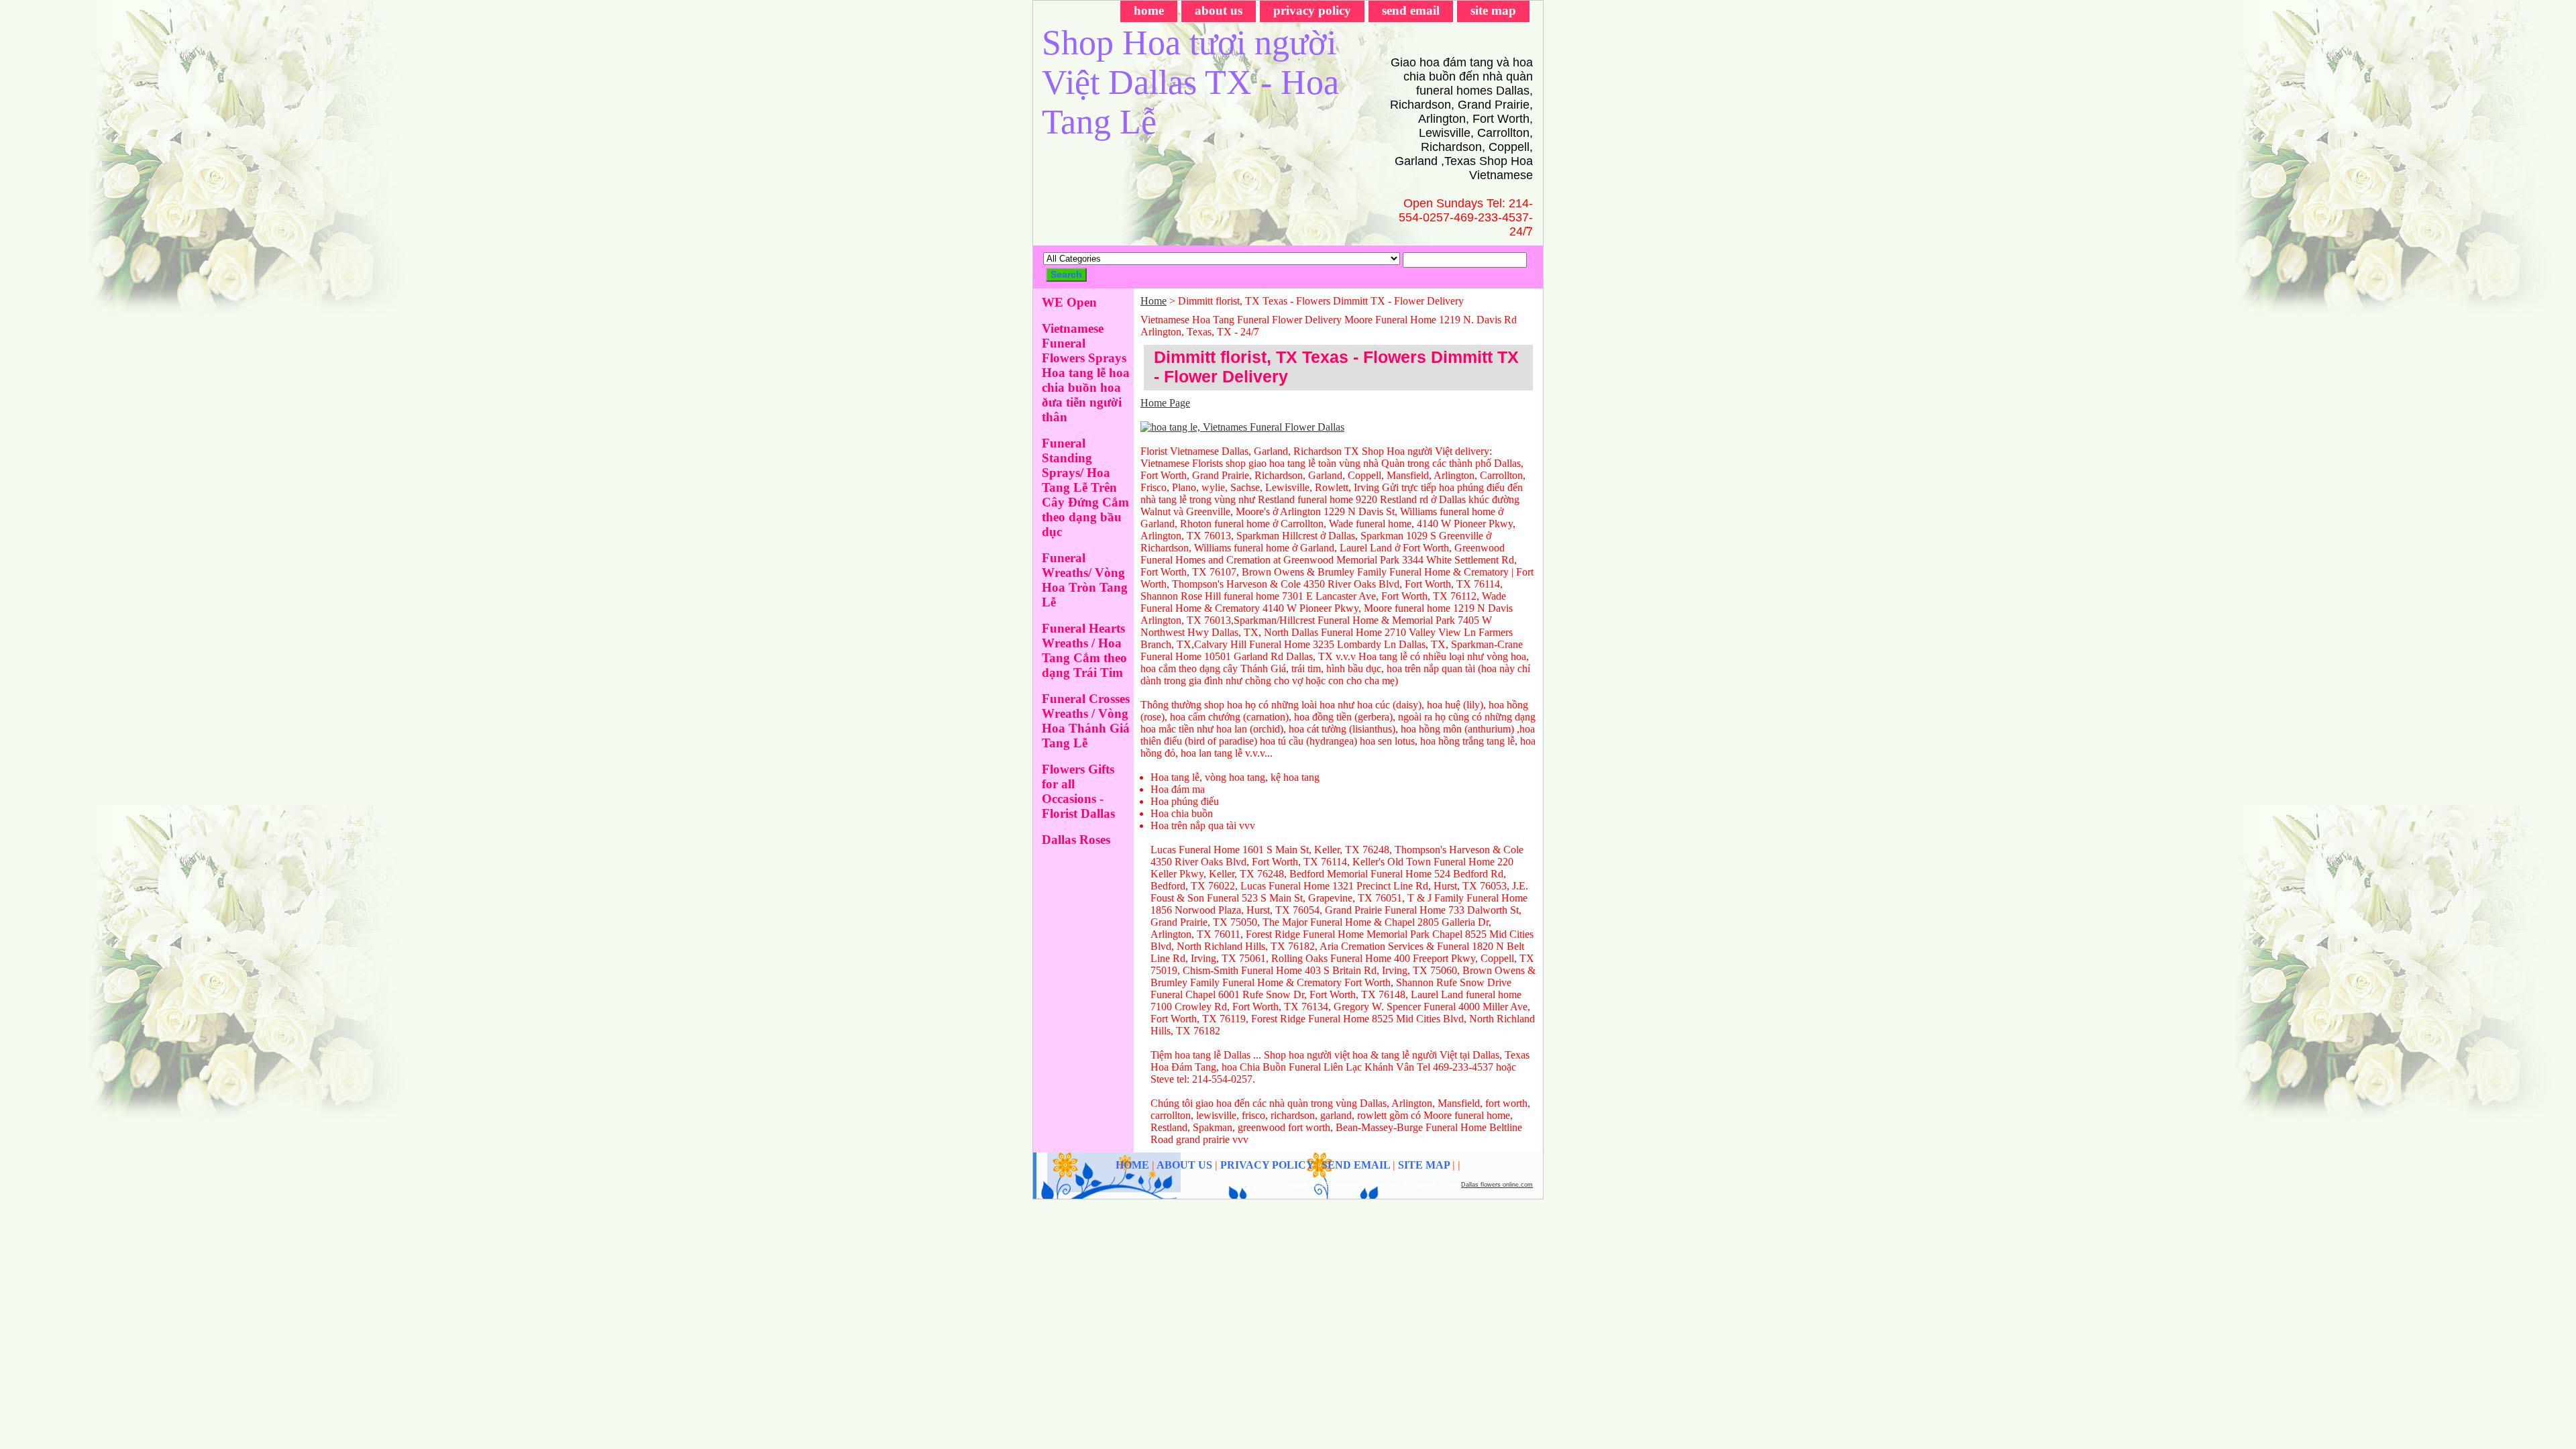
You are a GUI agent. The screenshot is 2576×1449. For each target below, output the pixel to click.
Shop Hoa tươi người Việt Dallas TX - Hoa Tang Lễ (1190, 82)
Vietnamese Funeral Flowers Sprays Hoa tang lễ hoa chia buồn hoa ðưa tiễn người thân (1086, 373)
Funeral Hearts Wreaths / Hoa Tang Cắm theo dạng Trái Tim (1084, 650)
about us (1219, 10)
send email (1411, 10)
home (1149, 10)
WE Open (1069, 302)
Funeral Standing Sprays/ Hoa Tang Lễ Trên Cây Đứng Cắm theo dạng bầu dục (1085, 487)
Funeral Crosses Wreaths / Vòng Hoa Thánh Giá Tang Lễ (1086, 721)
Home (1153, 301)
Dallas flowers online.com (1497, 1185)
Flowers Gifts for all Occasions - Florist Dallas (1078, 791)
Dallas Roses (1076, 840)
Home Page (1165, 403)
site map (1493, 10)
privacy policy (1312, 10)
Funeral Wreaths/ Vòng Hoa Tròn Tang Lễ (1085, 580)
